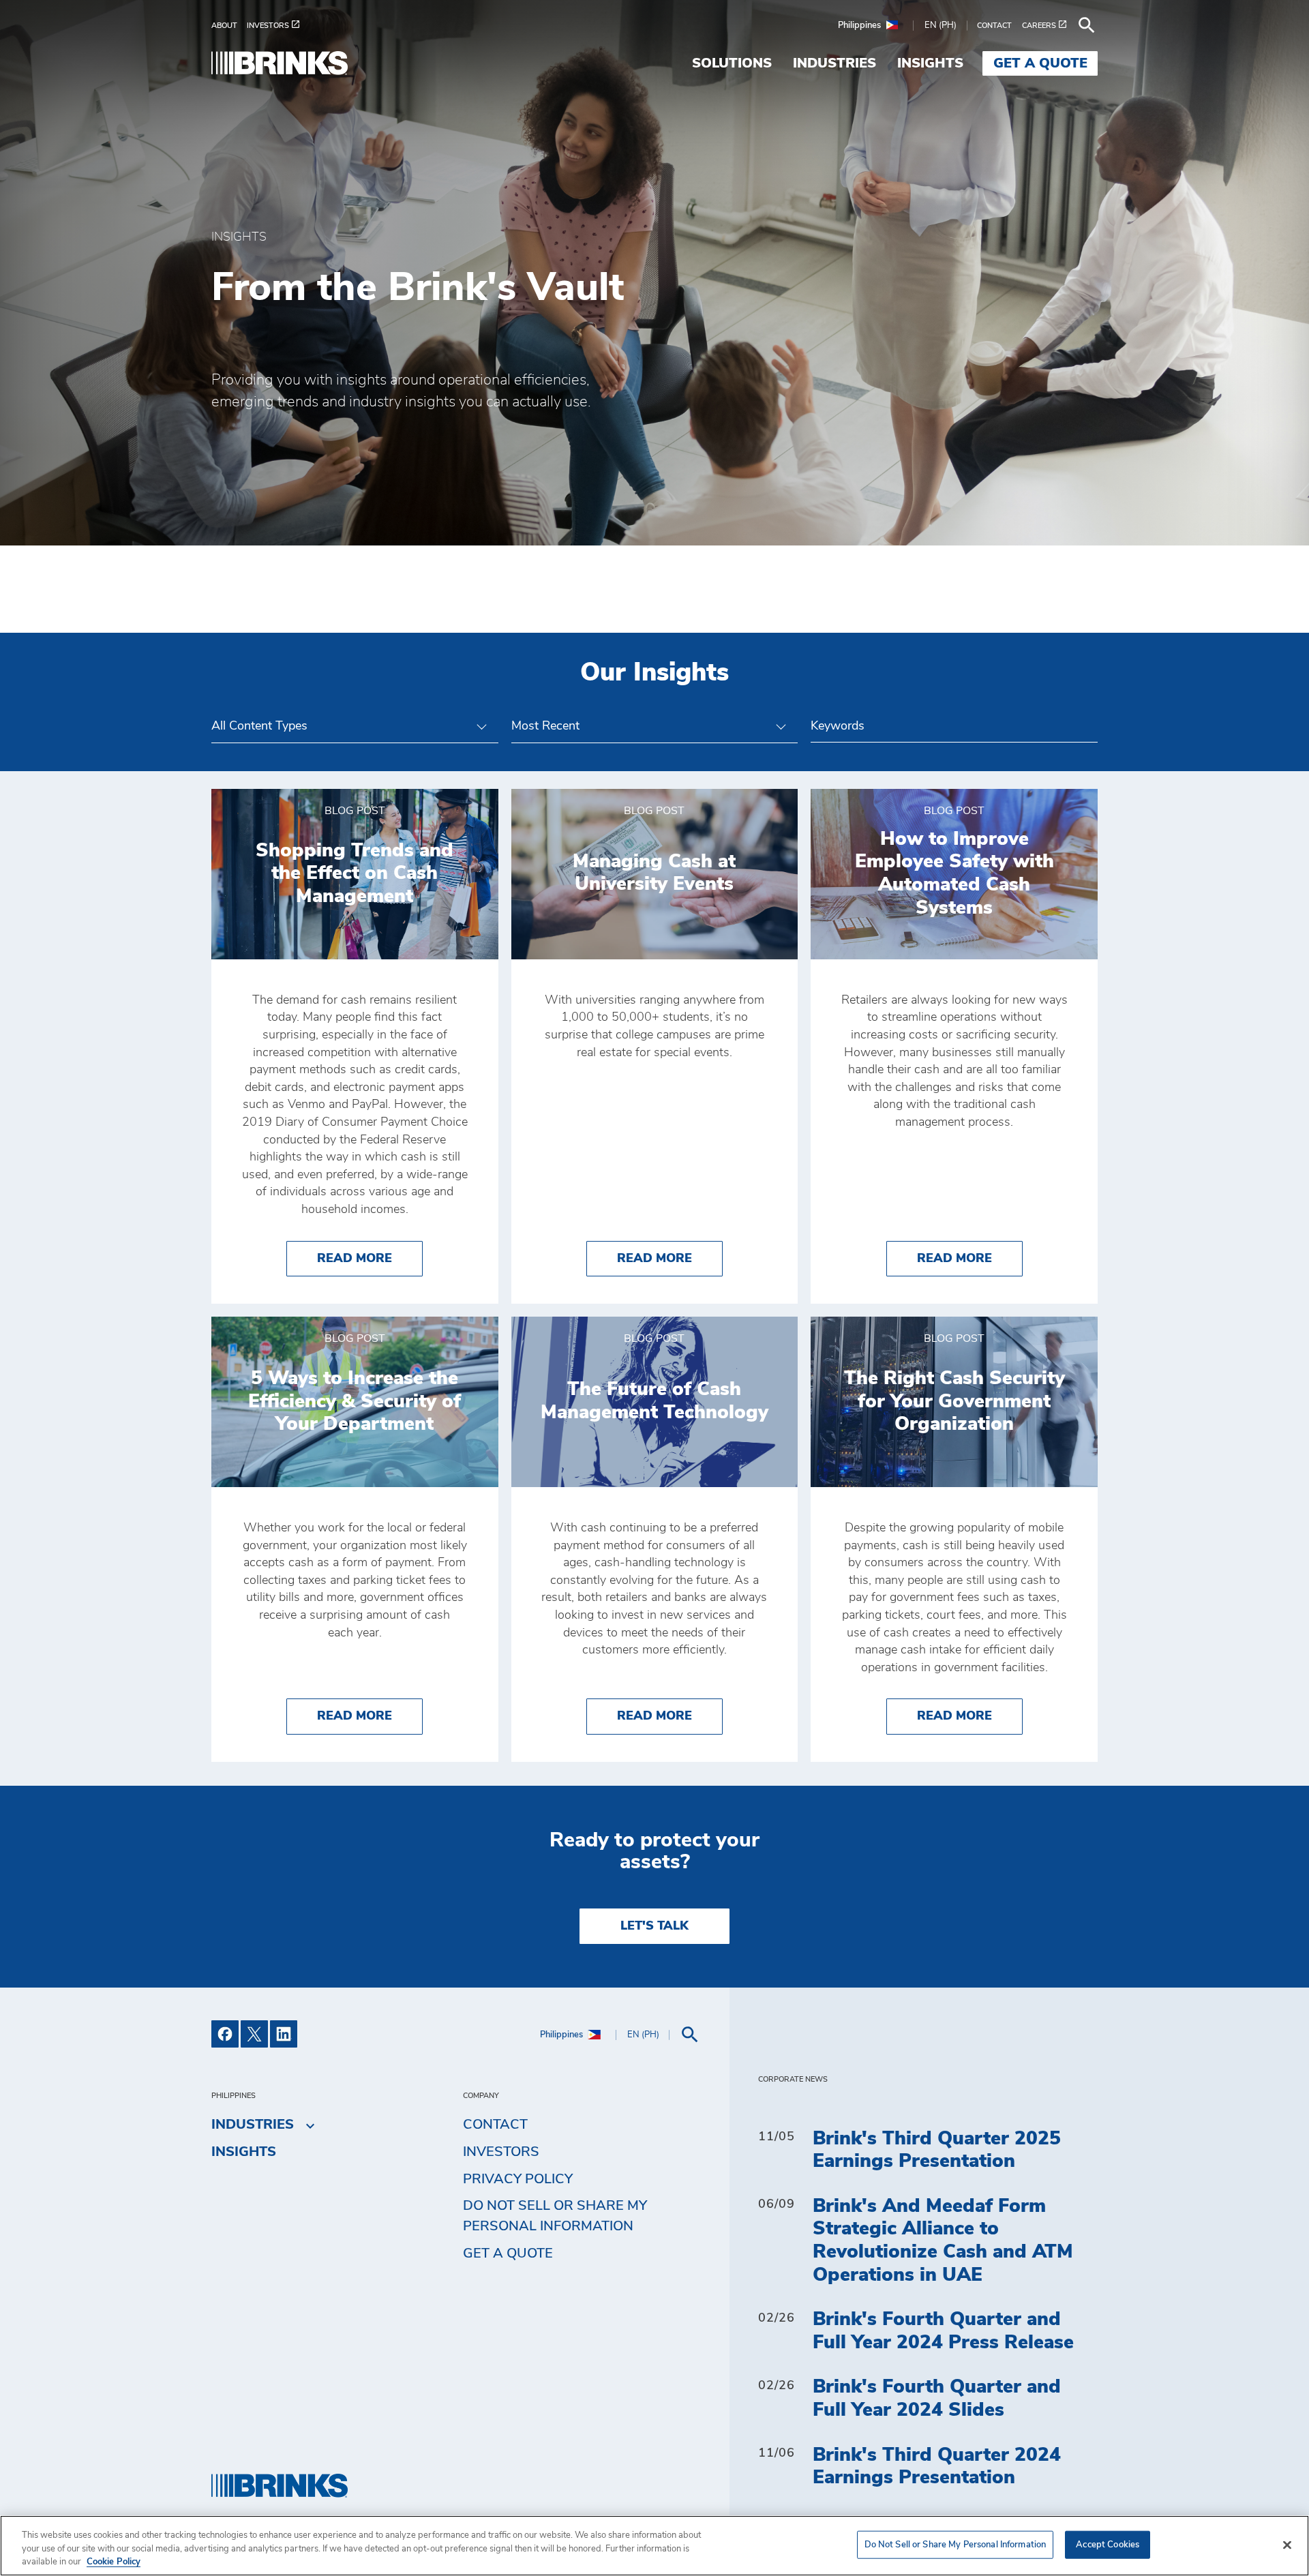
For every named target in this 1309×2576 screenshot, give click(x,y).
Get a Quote (508, 2253)
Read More (370, 1258)
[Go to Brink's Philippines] (280, 63)
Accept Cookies (1108, 2544)
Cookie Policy (114, 2562)
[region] (654, 2546)
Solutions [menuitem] (732, 63)
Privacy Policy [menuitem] (518, 2179)
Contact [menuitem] (495, 2125)
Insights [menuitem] (930, 63)
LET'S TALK (654, 1926)
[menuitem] (229, 26)
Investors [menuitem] (501, 2152)
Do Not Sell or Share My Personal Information (956, 2544)
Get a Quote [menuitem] (1040, 63)
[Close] (1287, 2545)
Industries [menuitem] (834, 63)
